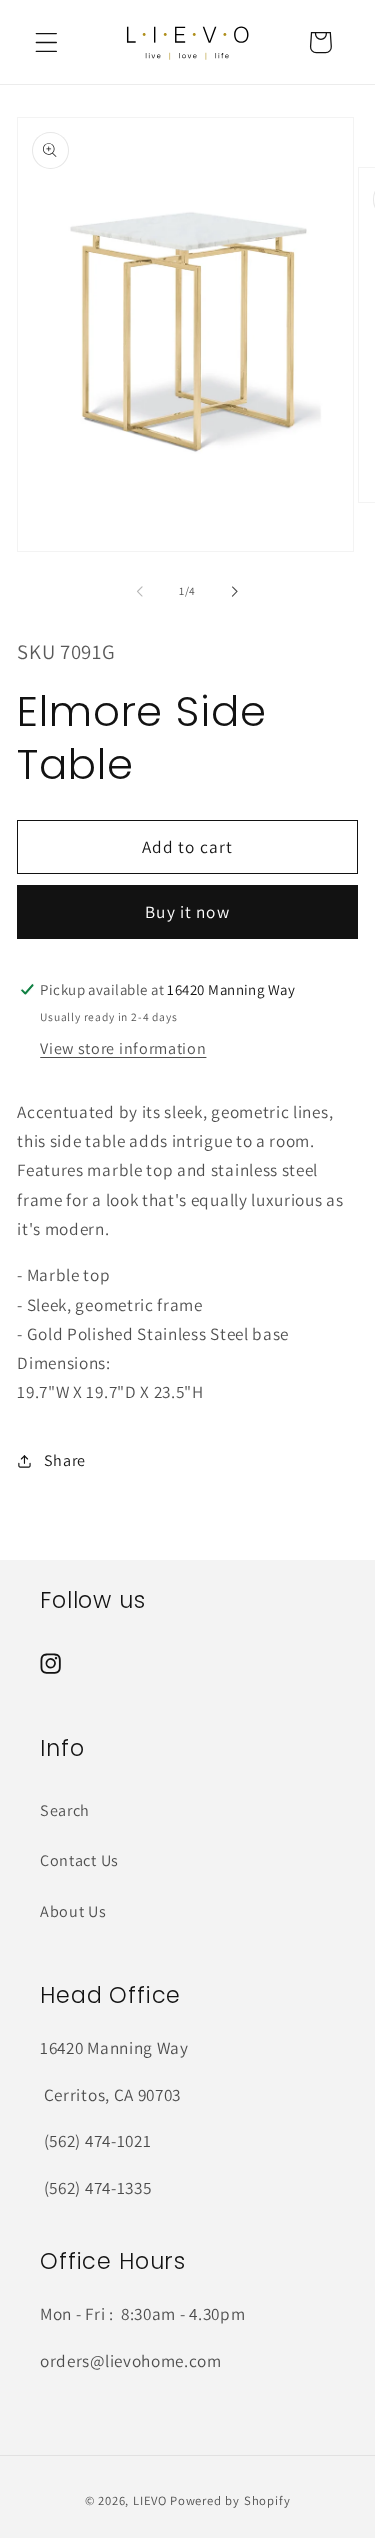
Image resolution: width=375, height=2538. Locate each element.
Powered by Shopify (230, 2500)
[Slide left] (140, 591)
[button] (46, 42)
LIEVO (150, 2500)
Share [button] (65, 1460)
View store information (123, 1048)
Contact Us (79, 1860)
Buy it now (187, 911)
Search (65, 1810)
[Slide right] (235, 591)
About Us (73, 1911)
